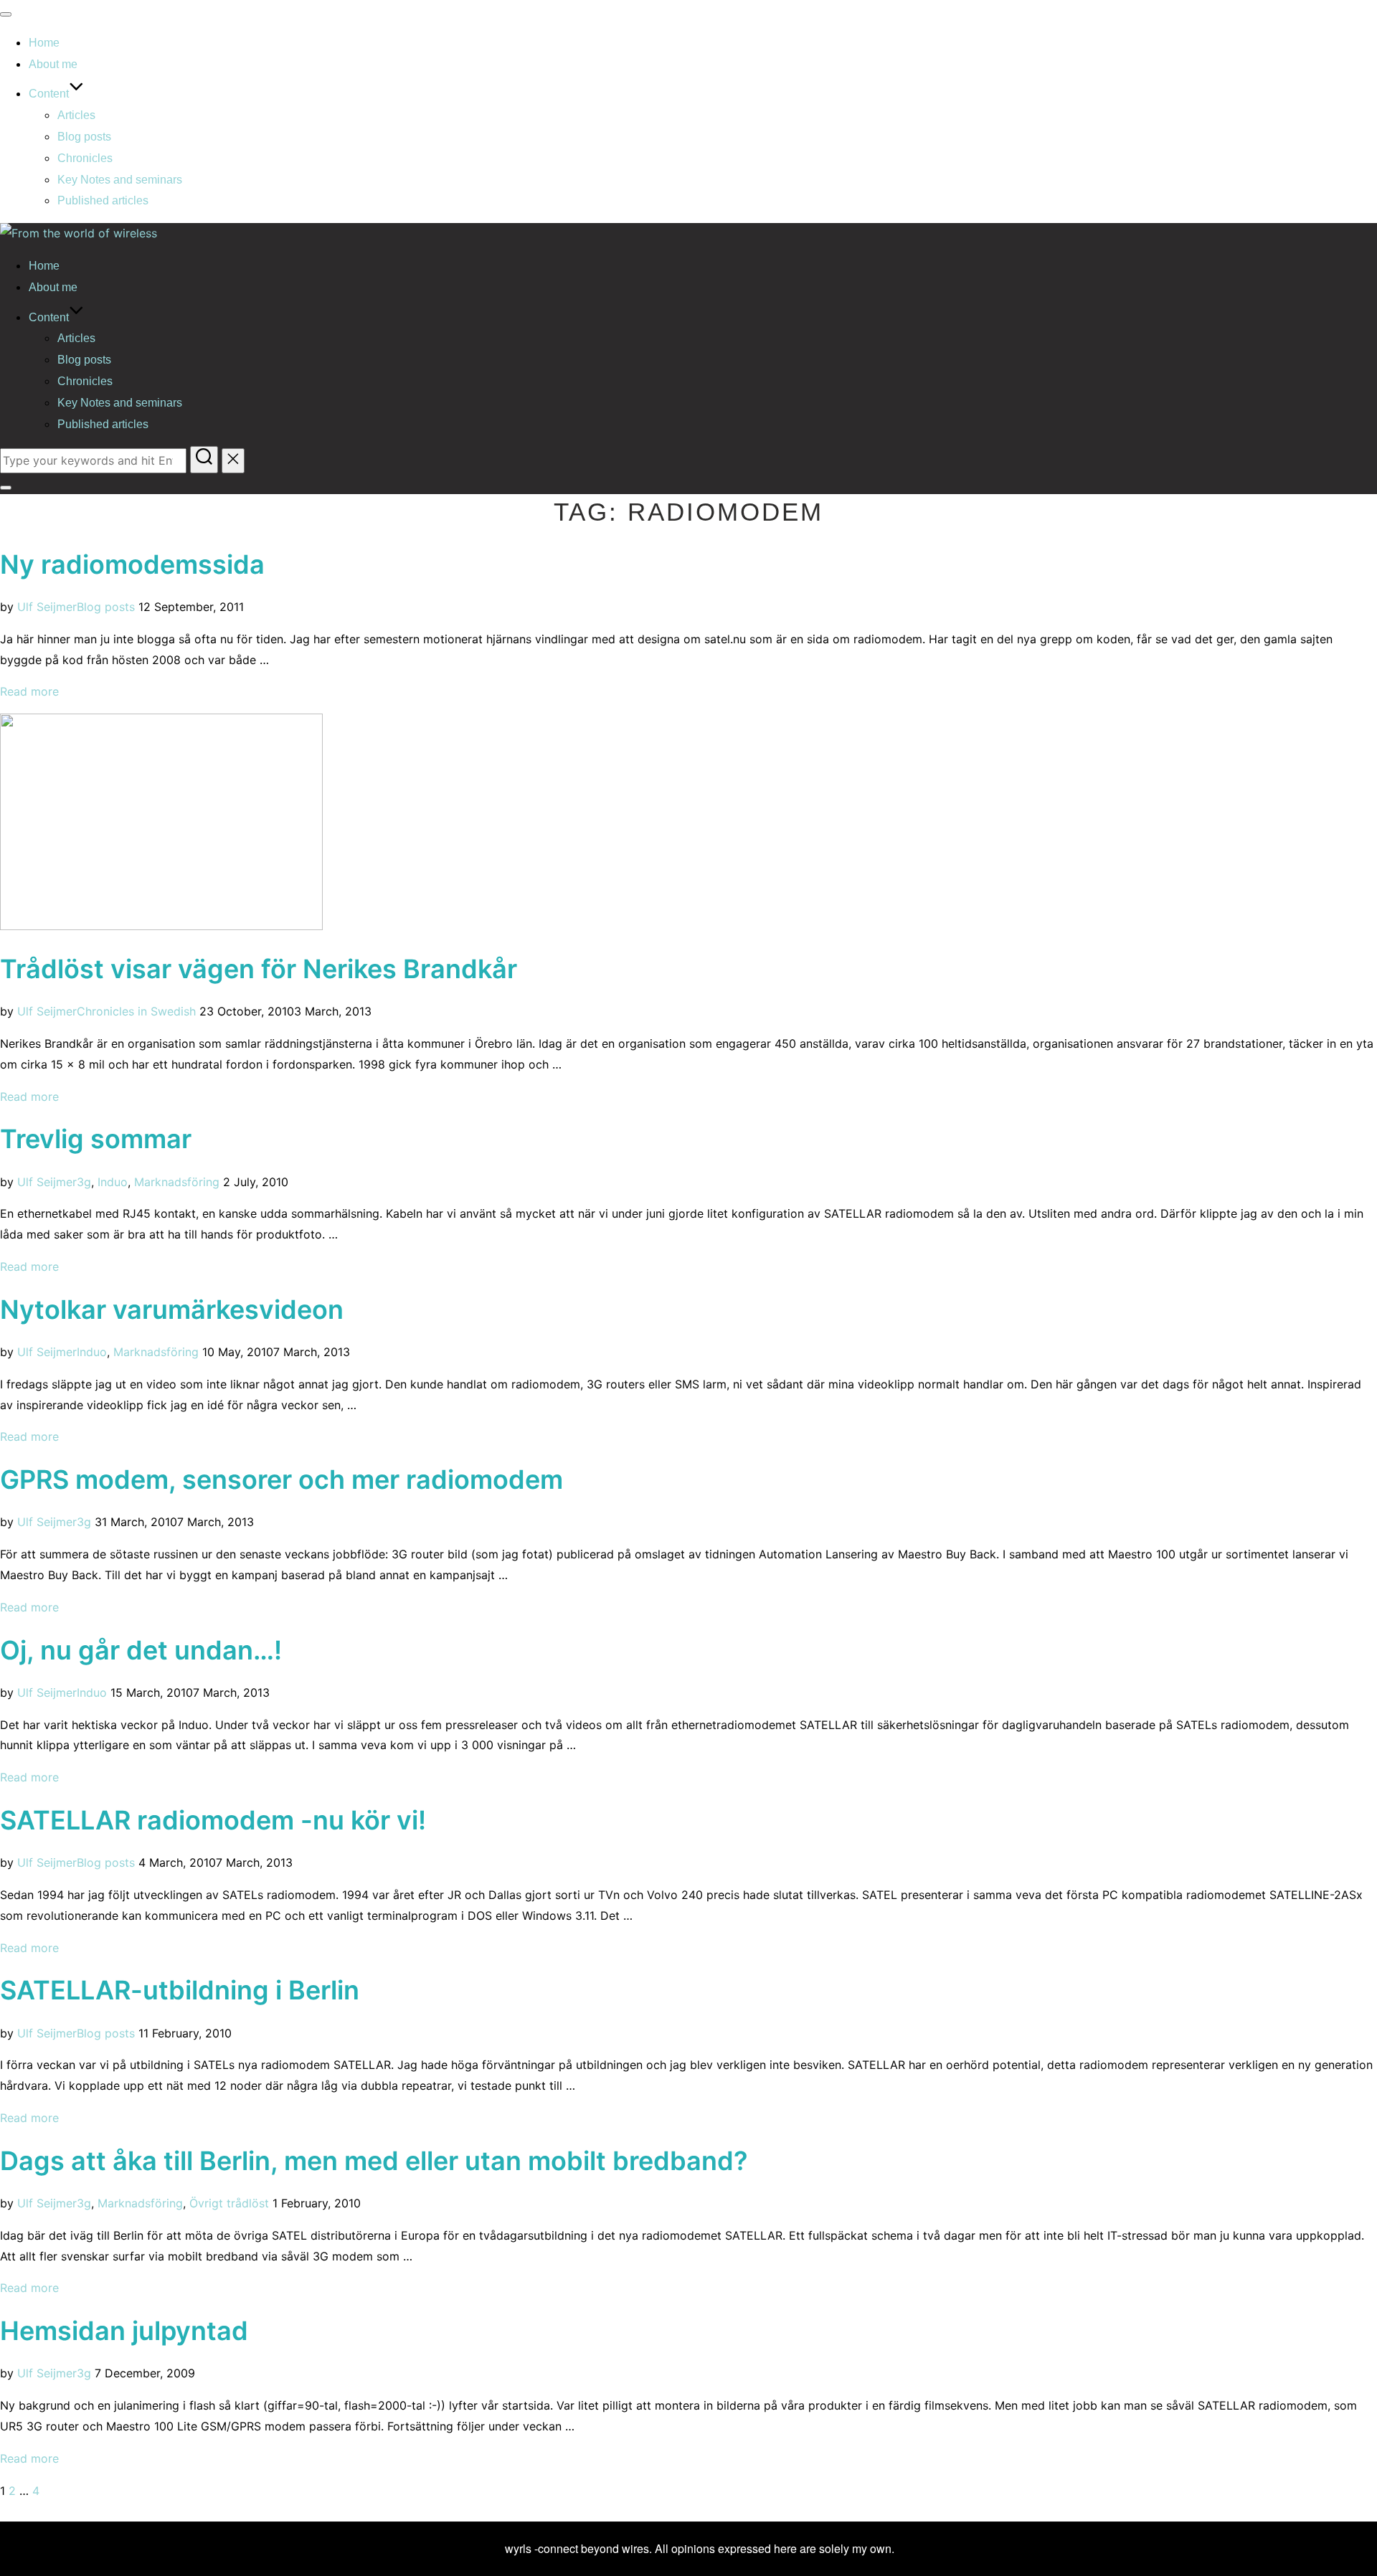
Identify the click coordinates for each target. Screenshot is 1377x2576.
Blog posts (84, 137)
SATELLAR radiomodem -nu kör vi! (213, 1820)
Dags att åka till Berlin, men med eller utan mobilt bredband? (374, 2161)
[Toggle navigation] (6, 14)
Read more (29, 691)
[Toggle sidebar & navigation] (6, 488)
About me (53, 64)
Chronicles (85, 158)
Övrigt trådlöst (229, 2203)
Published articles (103, 200)
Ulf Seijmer (47, 607)
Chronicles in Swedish (136, 1011)
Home (44, 43)
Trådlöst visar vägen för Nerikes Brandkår (259, 969)
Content (49, 94)
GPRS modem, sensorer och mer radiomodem (281, 1479)
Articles (76, 115)
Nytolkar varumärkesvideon (172, 1310)
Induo (113, 1182)
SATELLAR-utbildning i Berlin (180, 1990)
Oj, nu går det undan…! (141, 1650)
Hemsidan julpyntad (124, 2331)
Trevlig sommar (96, 1139)
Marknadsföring (177, 1182)
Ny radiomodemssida (132, 564)
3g (84, 1182)
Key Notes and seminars (120, 180)
